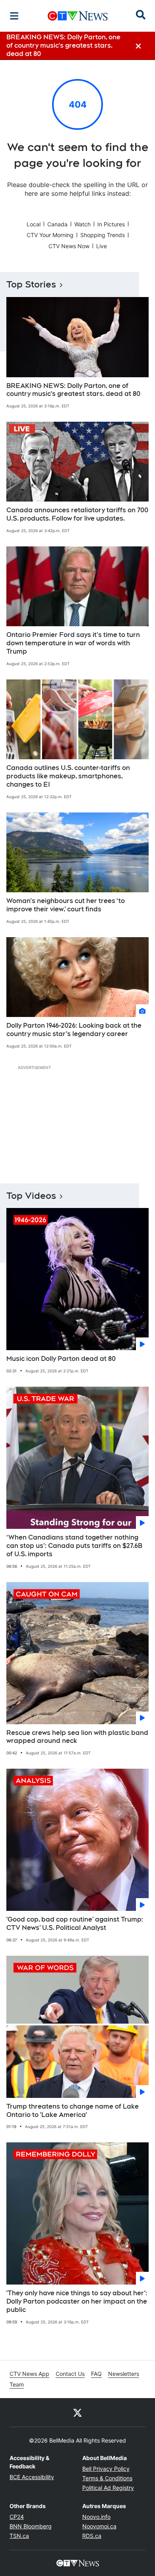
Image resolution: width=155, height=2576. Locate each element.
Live (102, 246)
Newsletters (124, 2374)
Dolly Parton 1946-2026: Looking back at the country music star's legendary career (74, 1030)
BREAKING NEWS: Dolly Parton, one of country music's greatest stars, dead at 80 (73, 390)
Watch (82, 224)
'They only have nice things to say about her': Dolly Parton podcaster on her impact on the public (77, 2301)
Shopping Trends (103, 235)
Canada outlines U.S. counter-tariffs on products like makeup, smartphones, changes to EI (68, 776)
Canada (57, 224)
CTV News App (29, 2374)
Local (34, 224)
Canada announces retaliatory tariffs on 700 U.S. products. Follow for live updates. (77, 514)
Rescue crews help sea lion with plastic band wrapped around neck (77, 1737)
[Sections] (14, 16)
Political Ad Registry (108, 2488)
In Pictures (111, 224)
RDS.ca (92, 2536)
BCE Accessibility (32, 2477)
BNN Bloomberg (31, 2526)
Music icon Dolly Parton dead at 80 (61, 1359)
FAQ (96, 2374)
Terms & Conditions (107, 2478)
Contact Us (70, 2374)
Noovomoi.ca (99, 2526)
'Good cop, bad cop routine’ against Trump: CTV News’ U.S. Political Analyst (75, 1924)
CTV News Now (69, 246)
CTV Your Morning (50, 235)
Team (17, 2384)
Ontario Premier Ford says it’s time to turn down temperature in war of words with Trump (73, 643)
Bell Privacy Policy (106, 2469)
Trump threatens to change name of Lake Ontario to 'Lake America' (73, 2111)
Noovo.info (96, 2517)
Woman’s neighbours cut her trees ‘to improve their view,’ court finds (66, 905)
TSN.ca (19, 2536)
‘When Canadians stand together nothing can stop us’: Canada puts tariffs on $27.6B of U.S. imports (74, 1546)
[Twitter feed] (77, 2412)
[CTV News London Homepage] (78, 16)
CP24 (17, 2517)
